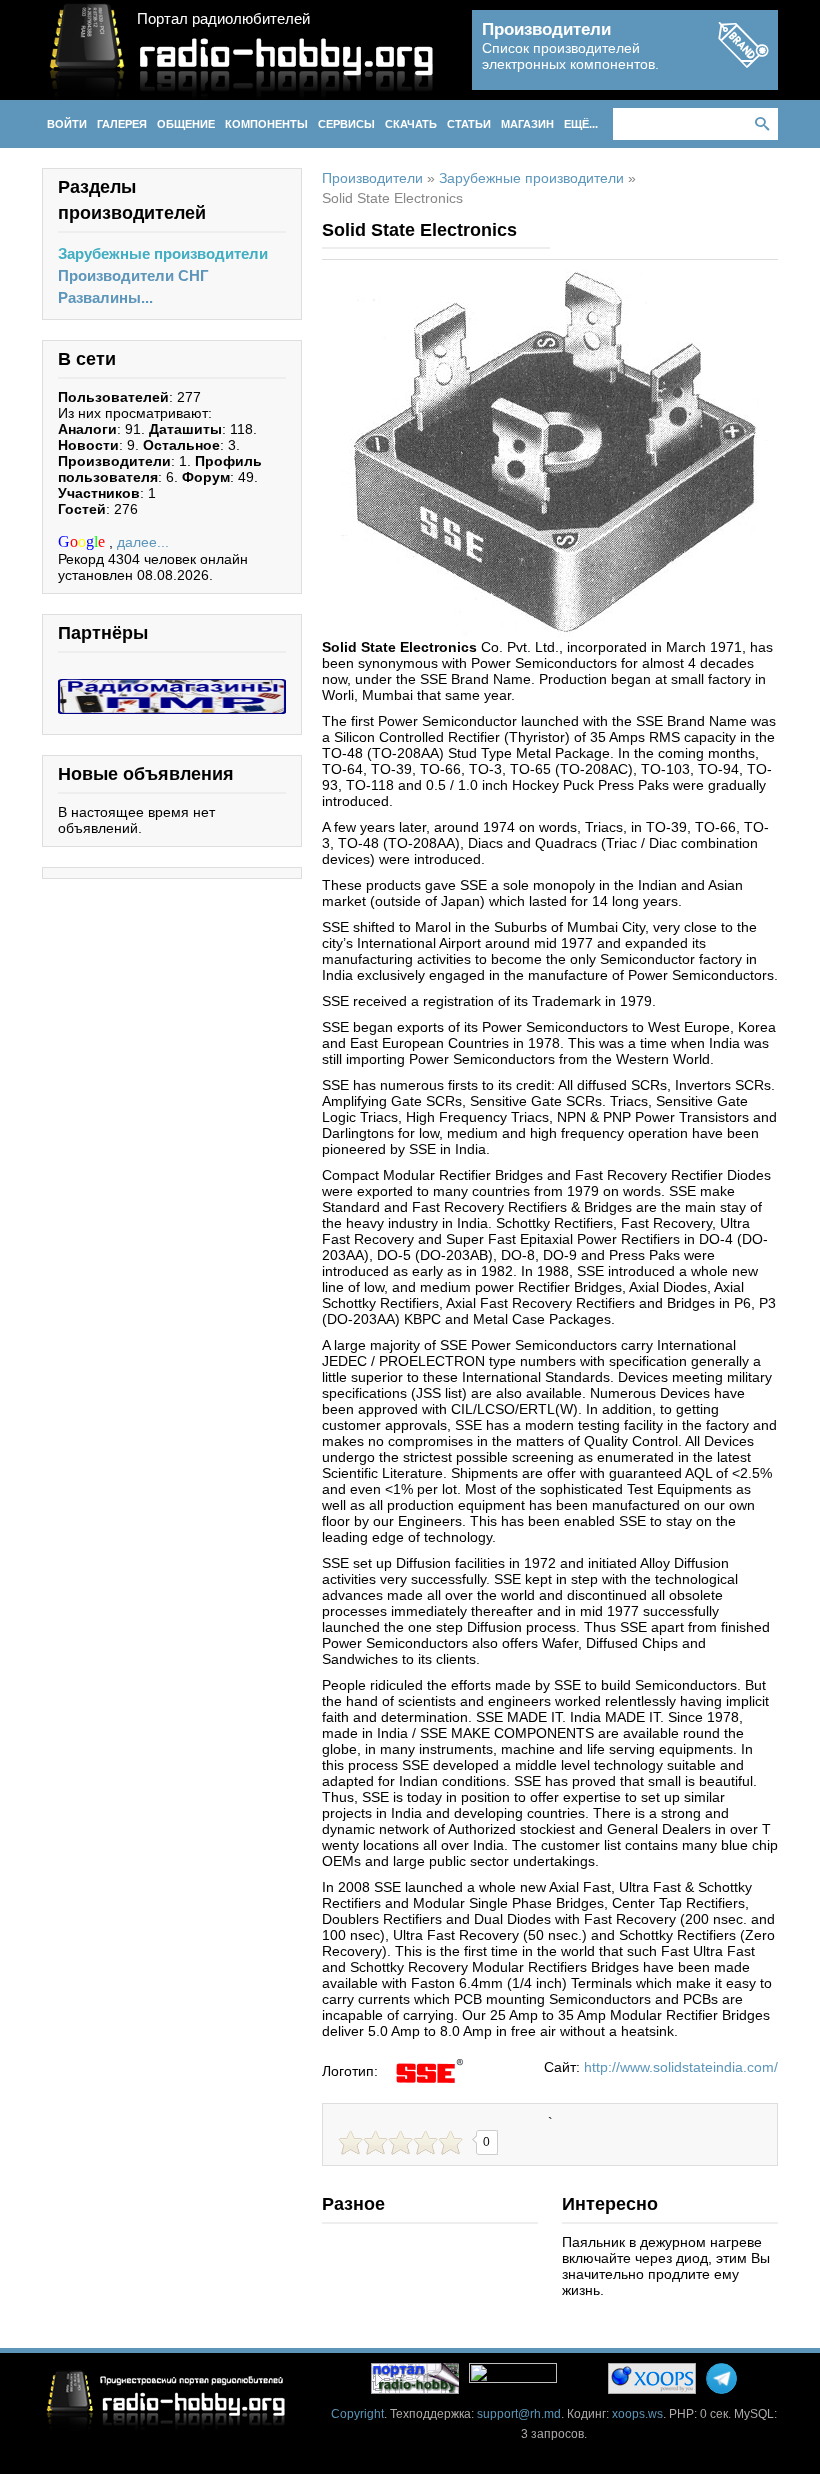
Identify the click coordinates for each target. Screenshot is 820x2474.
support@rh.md (519, 2414)
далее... (143, 542)
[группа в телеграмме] (721, 2378)
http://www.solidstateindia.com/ (681, 2067)
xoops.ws (637, 2414)
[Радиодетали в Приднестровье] (172, 687)
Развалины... (105, 297)
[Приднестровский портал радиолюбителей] (415, 2378)
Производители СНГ (133, 275)
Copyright (357, 2414)
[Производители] (743, 62)
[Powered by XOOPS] (652, 2378)
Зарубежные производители (163, 253)
